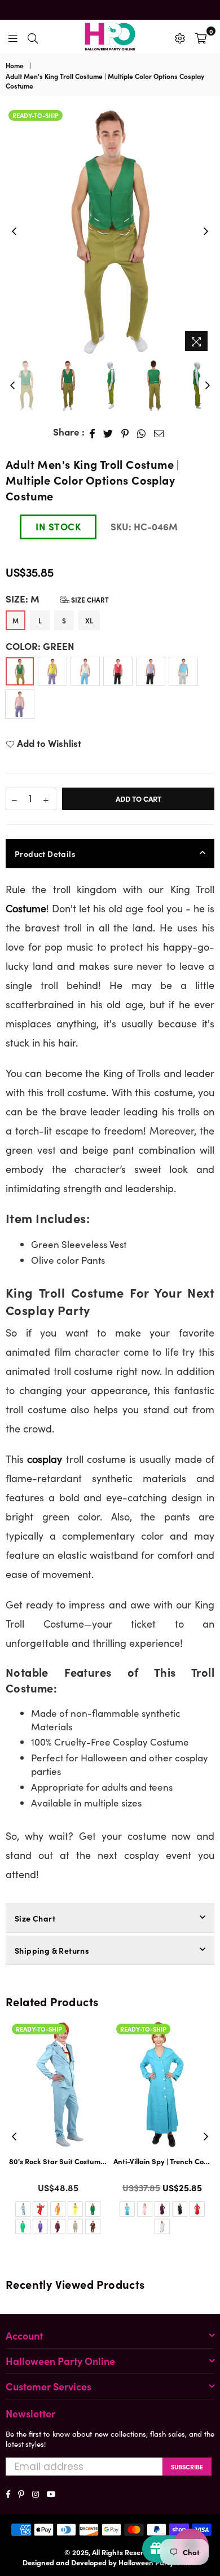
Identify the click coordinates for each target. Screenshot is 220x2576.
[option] (110, 232)
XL (89, 620)
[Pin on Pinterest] (125, 432)
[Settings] (180, 37)
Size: (57, 599)
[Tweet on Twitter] (108, 432)
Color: (40, 646)
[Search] (33, 37)
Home (15, 65)
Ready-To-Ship (36, 115)
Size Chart (89, 599)
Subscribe (187, 2467)
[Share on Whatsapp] (142, 432)
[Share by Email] (159, 432)
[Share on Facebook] (93, 432)
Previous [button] (14, 232)
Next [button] (206, 232)
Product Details (45, 854)
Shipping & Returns (52, 1950)
